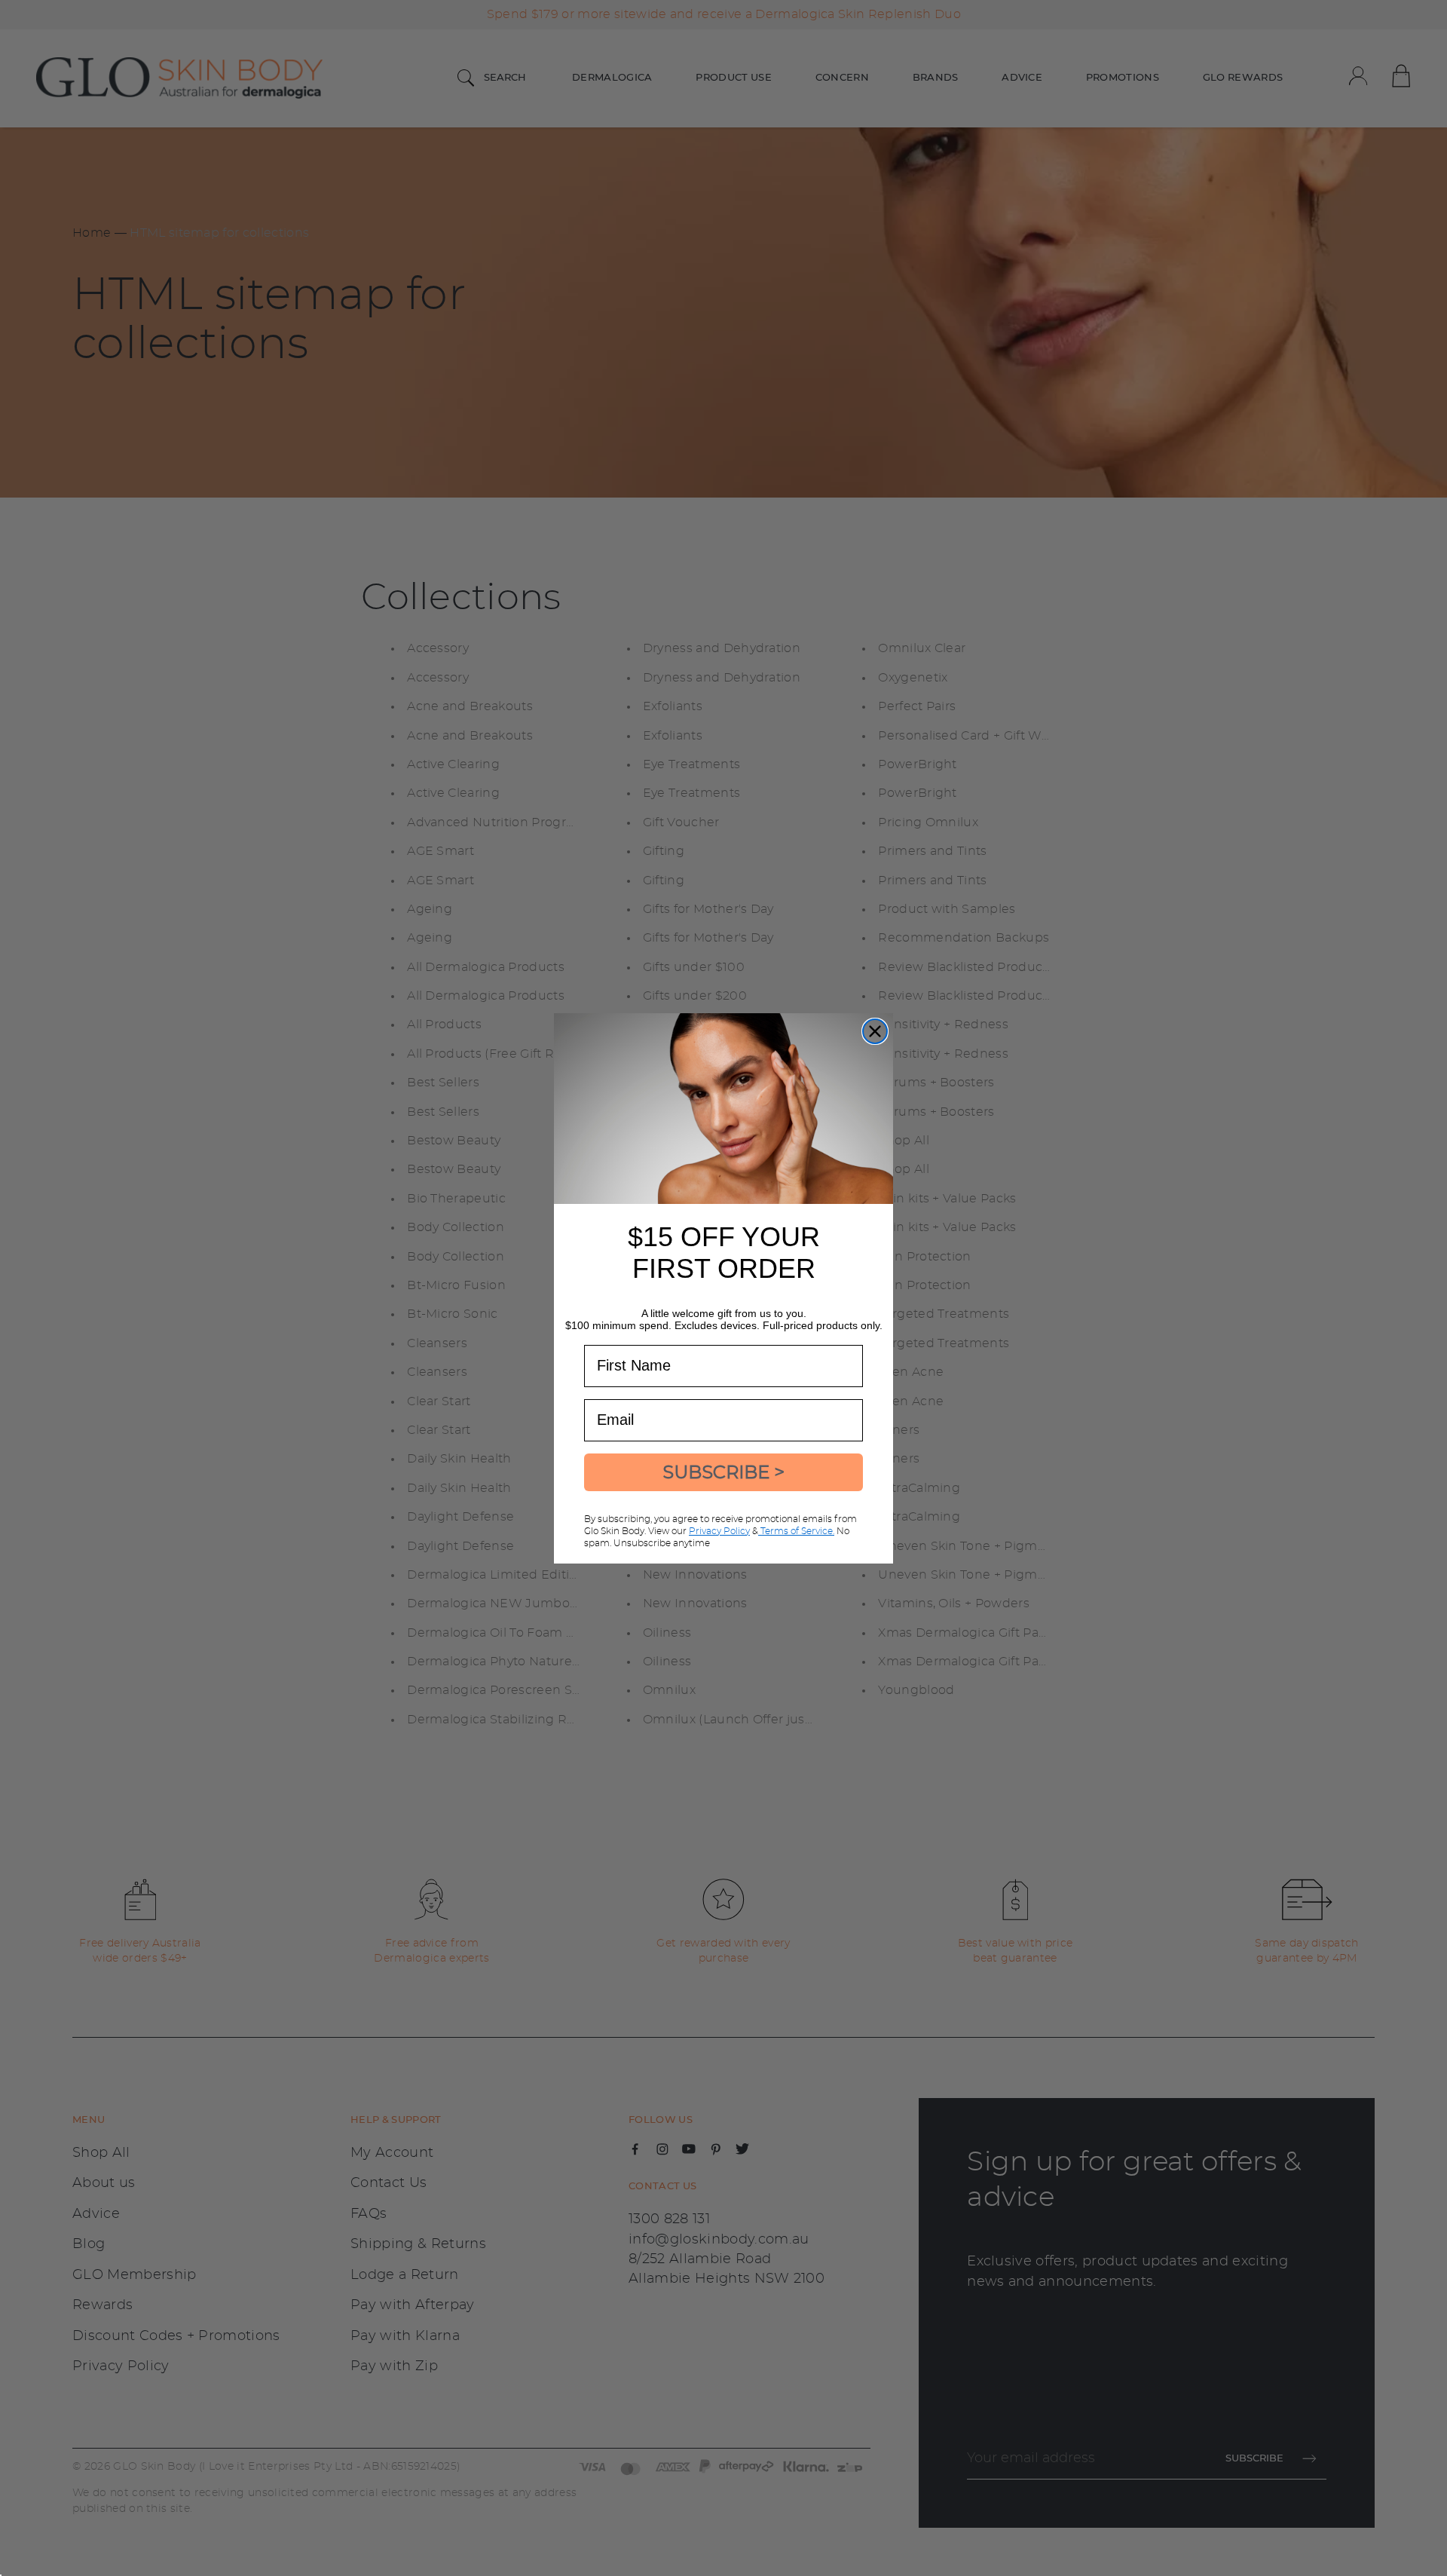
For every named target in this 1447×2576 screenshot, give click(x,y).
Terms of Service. (796, 1531)
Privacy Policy (719, 1531)
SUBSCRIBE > (723, 1472)
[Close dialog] (875, 1031)
